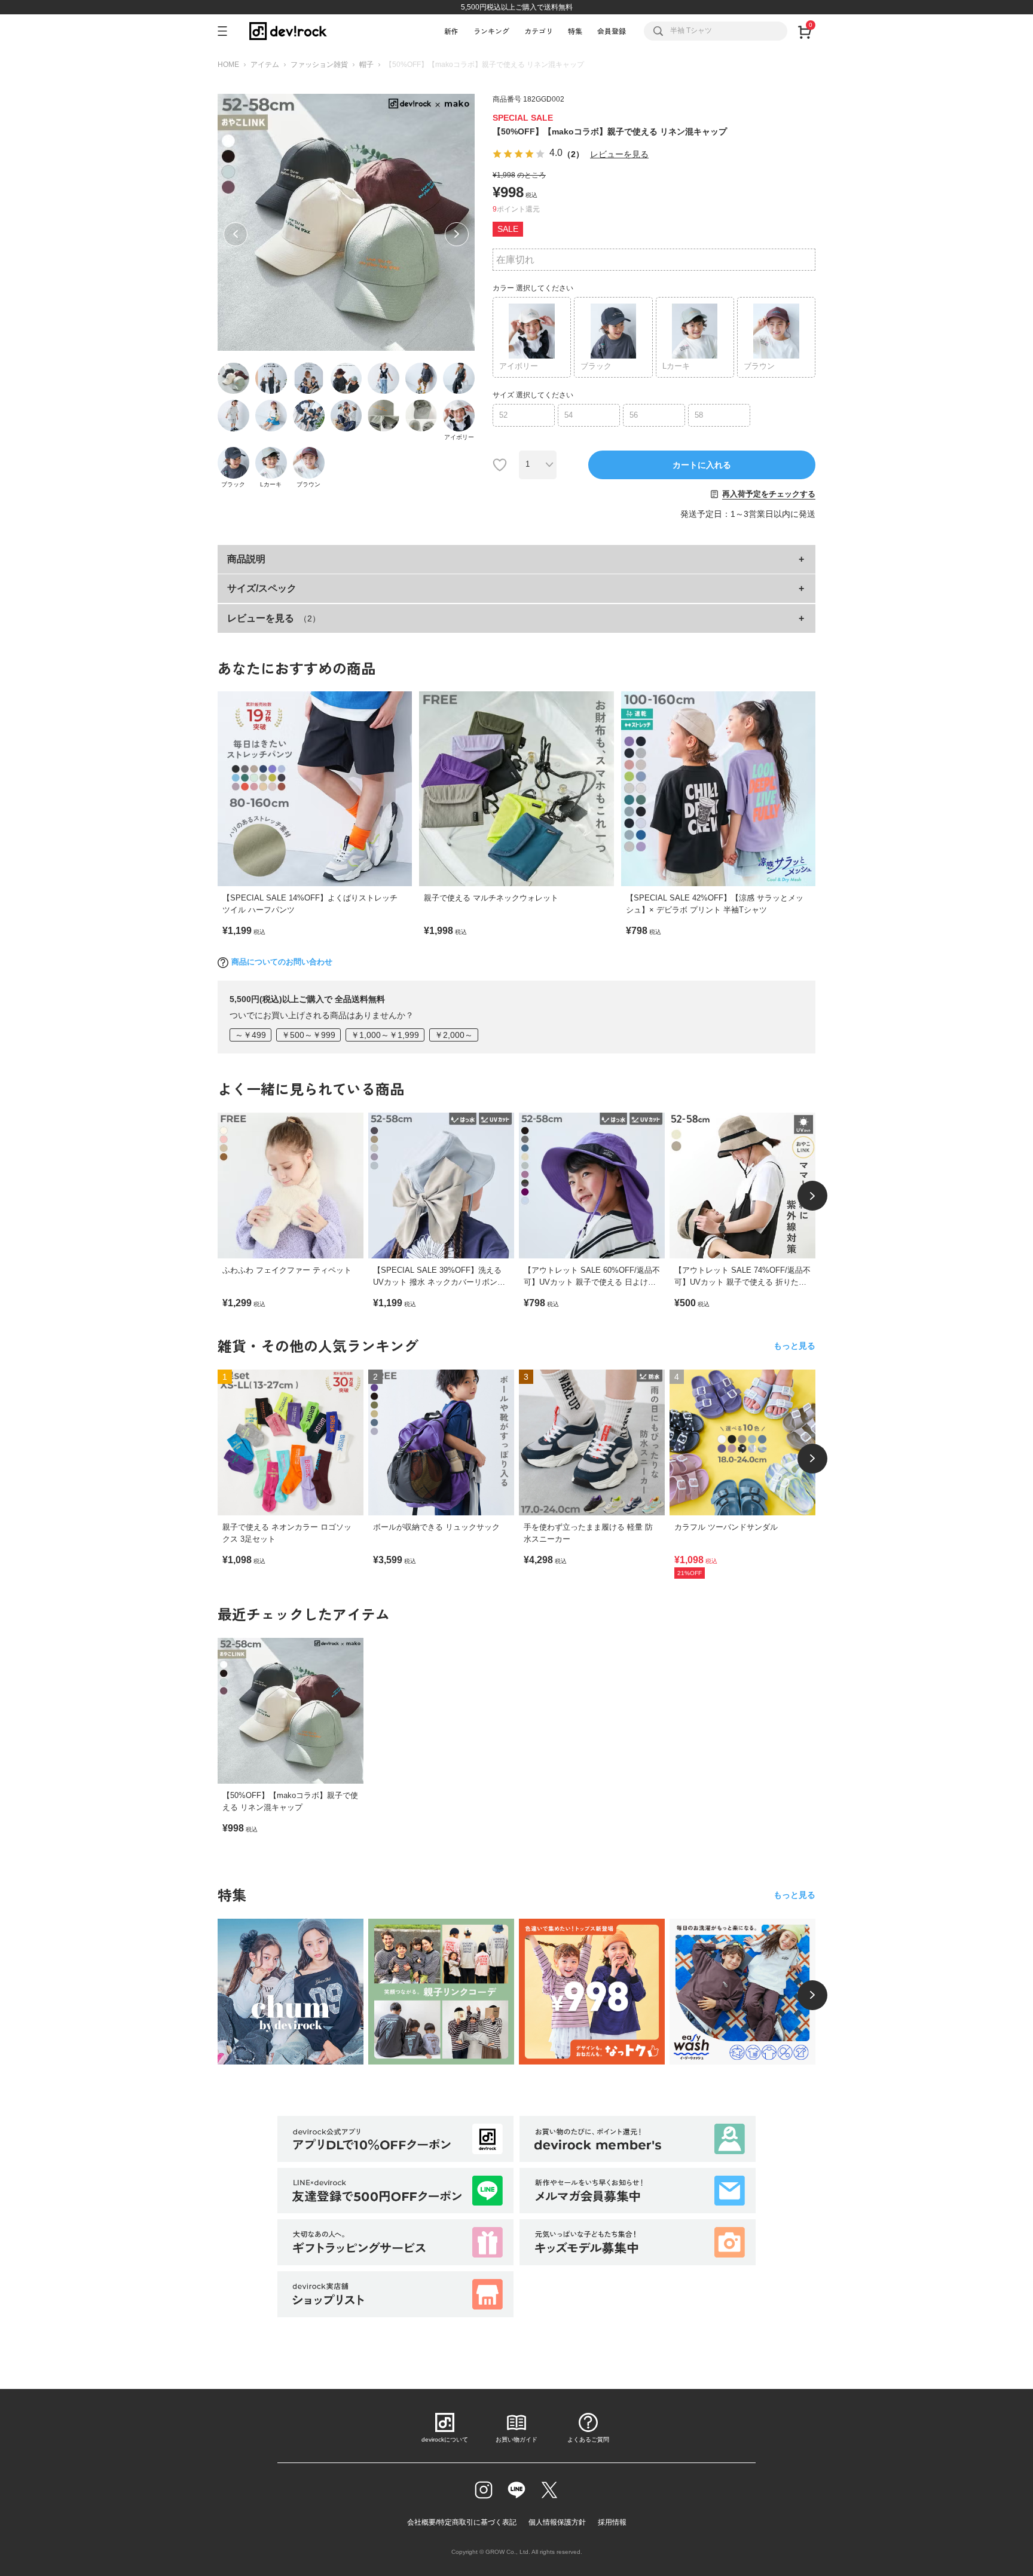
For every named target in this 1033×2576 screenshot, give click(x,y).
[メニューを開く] (227, 31)
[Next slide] (812, 1196)
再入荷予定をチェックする (769, 494)
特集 (575, 31)
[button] (236, 234)
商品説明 (246, 559)
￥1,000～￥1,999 (385, 1035)
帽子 (366, 65)
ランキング (491, 31)
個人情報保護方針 (557, 2522)
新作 (451, 31)
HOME (228, 65)
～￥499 (250, 1035)
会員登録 (612, 31)
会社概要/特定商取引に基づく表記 (462, 2522)
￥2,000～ (454, 1035)
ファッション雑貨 (319, 65)
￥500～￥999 (308, 1035)
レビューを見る (619, 154)
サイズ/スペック (262, 588)
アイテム (265, 65)
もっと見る (794, 1346)
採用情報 (612, 2522)
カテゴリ (539, 31)
